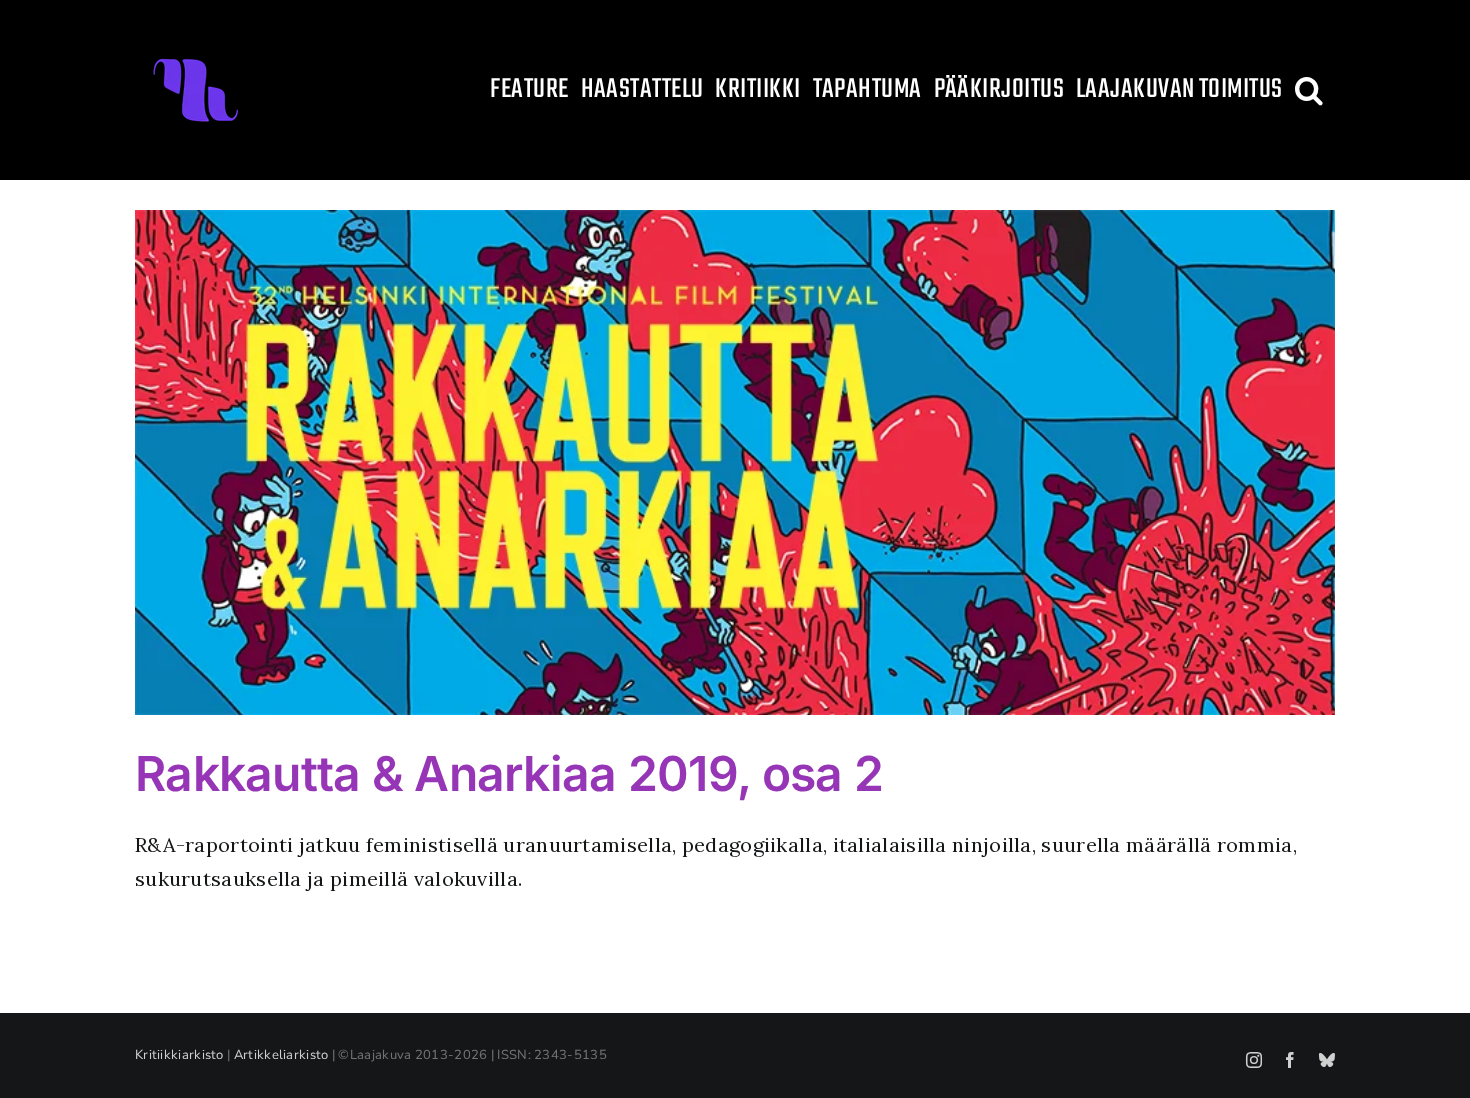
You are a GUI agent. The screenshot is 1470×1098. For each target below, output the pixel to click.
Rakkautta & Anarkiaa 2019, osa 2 (509, 773)
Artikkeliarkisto (281, 1055)
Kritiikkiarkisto (179, 1055)
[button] (1309, 90)
